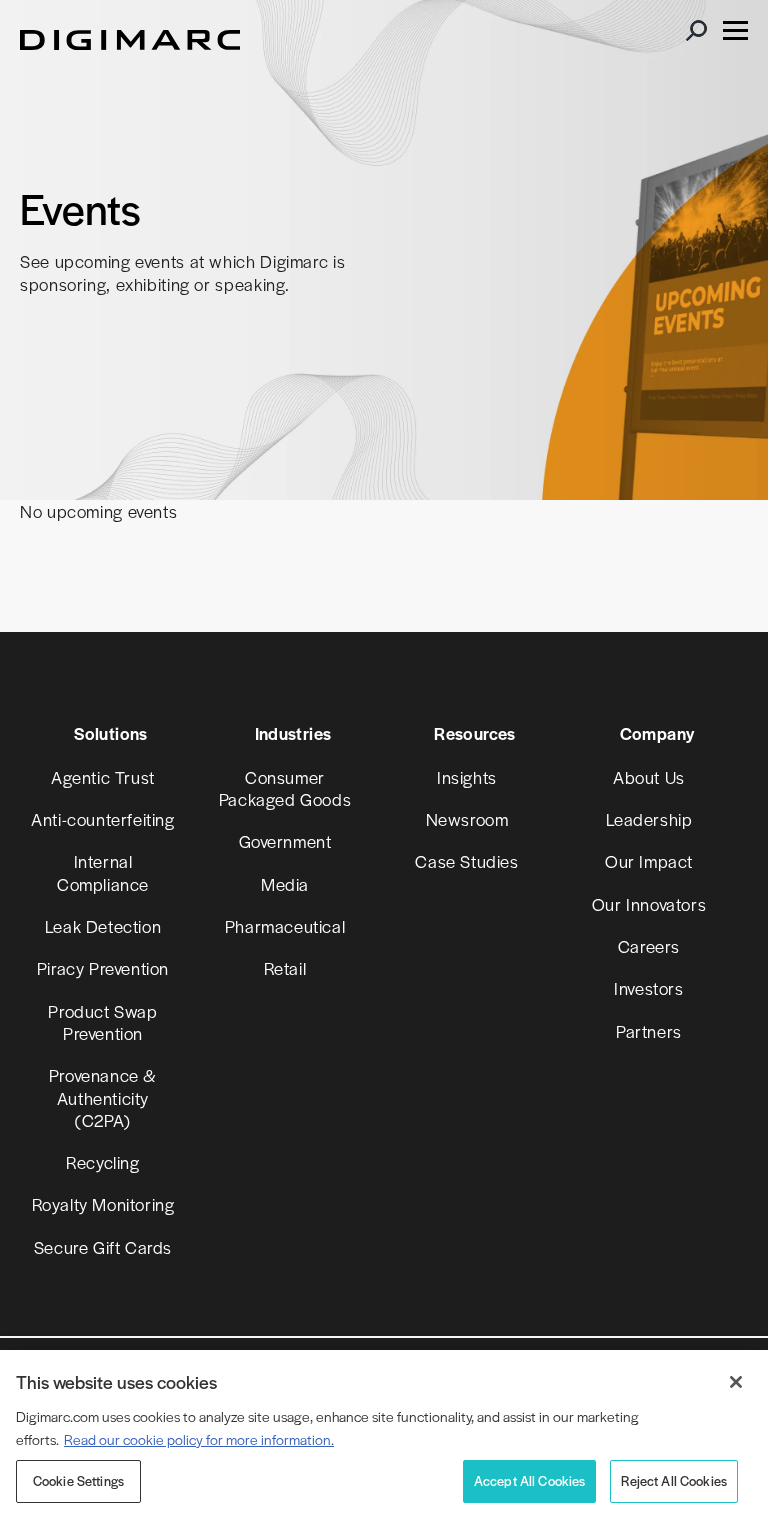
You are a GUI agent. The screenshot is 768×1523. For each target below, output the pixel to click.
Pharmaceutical (285, 926)
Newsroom (467, 819)
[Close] (736, 1382)
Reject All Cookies (674, 1480)
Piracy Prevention (103, 968)
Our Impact (649, 861)
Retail (285, 968)
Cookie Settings (78, 1480)
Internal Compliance (103, 872)
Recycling (102, 1162)
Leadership (649, 819)
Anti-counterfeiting (102, 819)
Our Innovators (649, 904)
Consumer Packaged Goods (285, 788)
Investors (648, 988)
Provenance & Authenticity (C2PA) (103, 1097)
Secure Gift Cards (103, 1247)
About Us (649, 777)
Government (285, 841)
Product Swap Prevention (102, 1022)
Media (285, 884)
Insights (467, 777)
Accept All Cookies (530, 1480)
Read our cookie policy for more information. (199, 1439)
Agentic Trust (103, 777)
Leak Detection (103, 926)
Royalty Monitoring (103, 1204)
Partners (649, 1031)
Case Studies (466, 861)
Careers (649, 946)
